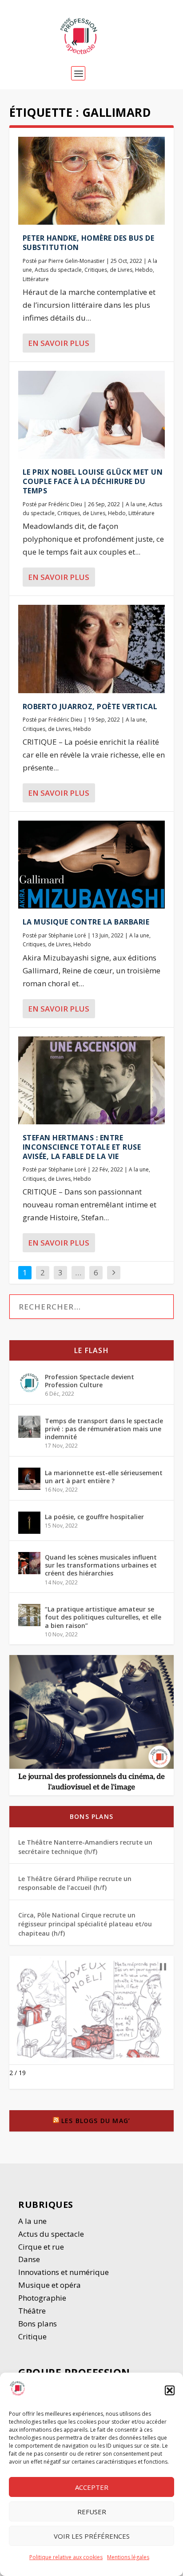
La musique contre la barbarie (86, 922)
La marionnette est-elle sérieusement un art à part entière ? (104, 1477)
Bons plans (91, 1816)
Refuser (92, 2512)
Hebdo (144, 270)
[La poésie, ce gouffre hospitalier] (29, 1523)
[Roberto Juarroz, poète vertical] (92, 649)
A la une (136, 504)
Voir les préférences (92, 2536)
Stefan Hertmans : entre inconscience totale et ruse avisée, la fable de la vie (82, 1147)
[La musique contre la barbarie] (92, 865)
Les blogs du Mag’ (96, 2121)
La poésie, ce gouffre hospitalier (94, 1517)
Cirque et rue (41, 2247)
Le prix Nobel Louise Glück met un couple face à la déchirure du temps (93, 481)
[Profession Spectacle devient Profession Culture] (29, 1383)
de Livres (121, 270)
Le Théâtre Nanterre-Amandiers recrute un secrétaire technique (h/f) (85, 1847)
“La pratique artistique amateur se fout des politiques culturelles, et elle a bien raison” (103, 1617)
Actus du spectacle (58, 270)
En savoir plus (59, 343)
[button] (170, 2390)
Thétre (33, 2311)
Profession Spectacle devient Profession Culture (90, 1381)
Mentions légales (128, 2557)
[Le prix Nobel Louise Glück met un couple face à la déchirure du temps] (92, 415)
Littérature (36, 279)
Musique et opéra (50, 2285)
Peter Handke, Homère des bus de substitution (89, 243)
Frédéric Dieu (65, 504)
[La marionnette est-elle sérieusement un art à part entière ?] (29, 1479)
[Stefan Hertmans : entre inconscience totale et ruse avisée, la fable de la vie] (92, 1080)
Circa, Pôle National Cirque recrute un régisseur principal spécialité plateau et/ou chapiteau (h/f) (85, 1924)
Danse (30, 2259)
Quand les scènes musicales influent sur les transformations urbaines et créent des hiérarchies (101, 1565)
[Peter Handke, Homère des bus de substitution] (92, 181)
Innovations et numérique (64, 2272)
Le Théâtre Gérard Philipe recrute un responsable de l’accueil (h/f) (75, 1883)
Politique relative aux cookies (66, 2557)
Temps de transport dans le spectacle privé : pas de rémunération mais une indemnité (104, 1429)
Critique (33, 2336)
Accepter (92, 2487)
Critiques (96, 270)
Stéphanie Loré (67, 935)
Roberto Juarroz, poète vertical (90, 707)
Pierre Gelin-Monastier (77, 261)
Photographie (42, 2298)
